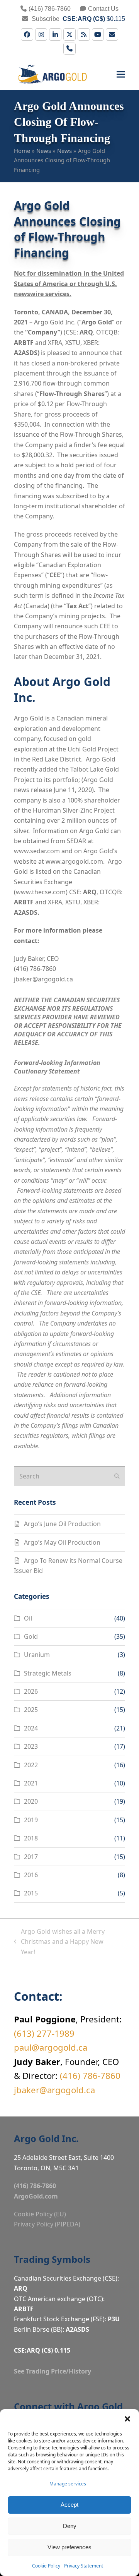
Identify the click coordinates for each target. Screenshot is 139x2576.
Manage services (68, 2484)
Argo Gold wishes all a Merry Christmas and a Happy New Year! (59, 1942)
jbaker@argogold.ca (43, 979)
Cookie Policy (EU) (40, 2214)
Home (22, 151)
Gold (31, 1636)
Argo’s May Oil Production (62, 1542)
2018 (31, 1838)
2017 (31, 1857)
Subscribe (45, 19)
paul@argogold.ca (51, 2047)
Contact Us (103, 9)
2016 (31, 1875)
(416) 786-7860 (50, 9)
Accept (69, 2505)
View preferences (69, 2547)
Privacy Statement (84, 2566)
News (44, 151)
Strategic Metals (48, 1673)
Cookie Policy (46, 2566)
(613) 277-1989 (44, 2033)
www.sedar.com (37, 851)
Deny (70, 2526)
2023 (31, 1746)
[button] (127, 2419)
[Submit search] (117, 1476)
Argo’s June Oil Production (62, 1524)
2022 (31, 1765)
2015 (31, 1893)
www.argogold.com (74, 861)
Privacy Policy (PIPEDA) (47, 2224)
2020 (31, 1801)
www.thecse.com (41, 892)
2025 (31, 1710)
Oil (28, 1618)
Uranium (37, 1655)
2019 (31, 1820)
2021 (31, 1783)
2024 (31, 1728)
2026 (31, 1691)
